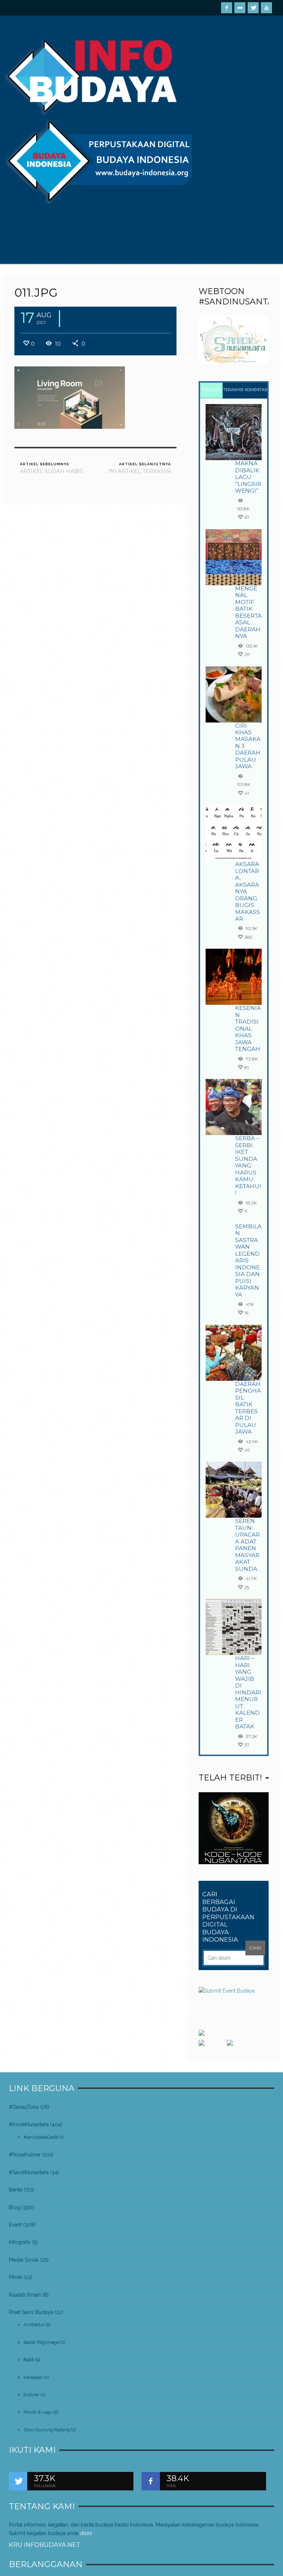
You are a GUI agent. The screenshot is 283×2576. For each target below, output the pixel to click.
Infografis (20, 2242)
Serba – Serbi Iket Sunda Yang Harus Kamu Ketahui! (248, 1165)
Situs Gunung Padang (47, 2430)
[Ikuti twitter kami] (18, 2481)
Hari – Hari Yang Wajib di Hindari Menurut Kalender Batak (248, 1692)
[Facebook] (227, 8)
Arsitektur (34, 2325)
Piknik (15, 2277)
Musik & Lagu (38, 2412)
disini (86, 2533)
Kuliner (32, 2395)
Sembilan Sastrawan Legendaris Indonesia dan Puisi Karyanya (248, 1261)
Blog (15, 2207)
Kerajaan (33, 2377)
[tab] (211, 391)
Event (15, 2225)
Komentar (256, 390)
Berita (15, 2190)
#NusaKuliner (25, 2155)
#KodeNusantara (29, 2124)
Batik (29, 2360)
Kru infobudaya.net (45, 2545)
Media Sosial (24, 2260)
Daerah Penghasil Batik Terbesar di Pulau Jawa (248, 1408)
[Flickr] (240, 8)
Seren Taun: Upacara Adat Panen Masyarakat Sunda (247, 1545)
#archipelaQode (41, 2137)
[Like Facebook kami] (151, 2481)
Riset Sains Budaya (31, 2312)
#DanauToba (24, 2107)
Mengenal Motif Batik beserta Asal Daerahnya (248, 612)
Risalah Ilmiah (25, 2295)
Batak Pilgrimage (41, 2342)
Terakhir (233, 390)
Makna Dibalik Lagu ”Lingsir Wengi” (248, 477)
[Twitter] (253, 8)
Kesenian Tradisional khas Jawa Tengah (248, 1028)
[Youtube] (266, 8)
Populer (211, 390)
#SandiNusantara (29, 2172)
